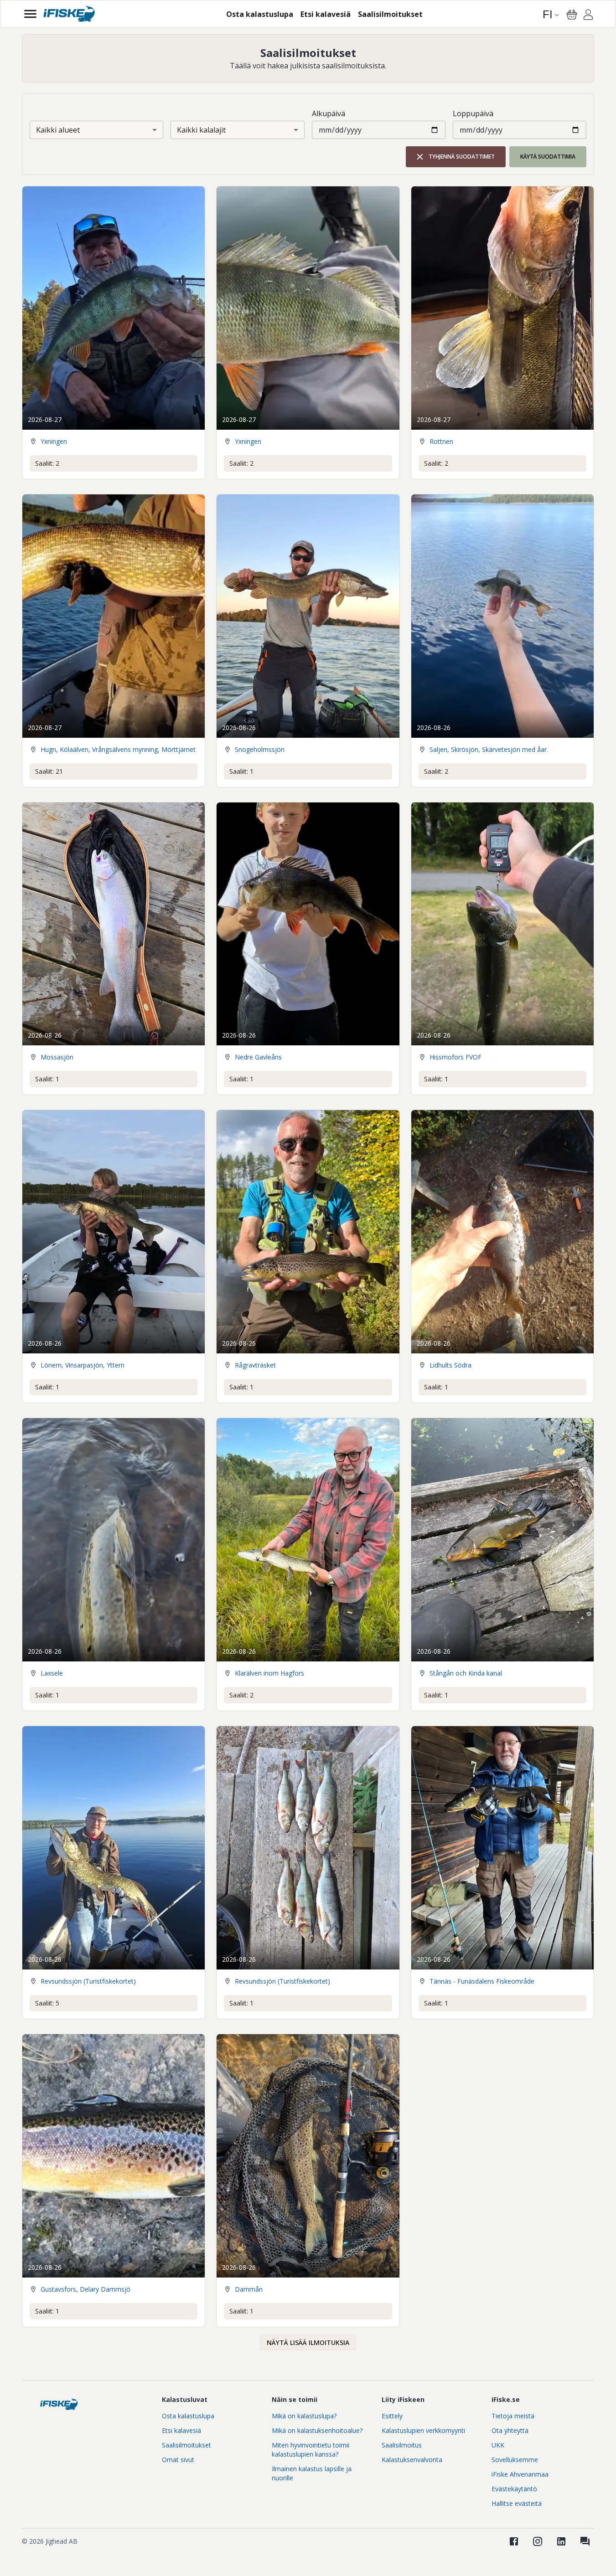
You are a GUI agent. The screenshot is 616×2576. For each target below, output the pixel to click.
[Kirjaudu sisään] (588, 16)
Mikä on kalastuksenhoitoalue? (317, 2430)
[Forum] (585, 2541)
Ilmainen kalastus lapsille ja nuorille (312, 2473)
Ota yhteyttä (510, 2430)
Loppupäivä (473, 113)
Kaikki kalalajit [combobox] (201, 130)
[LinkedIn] (561, 2541)
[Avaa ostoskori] (572, 15)
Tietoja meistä (513, 2416)
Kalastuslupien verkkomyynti (423, 2430)
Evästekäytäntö (514, 2489)
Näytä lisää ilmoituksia (308, 2342)
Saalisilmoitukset (186, 2445)
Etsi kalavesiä (181, 2430)
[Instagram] (538, 2541)
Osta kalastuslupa (188, 2416)
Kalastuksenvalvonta (412, 2460)
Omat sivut (178, 2460)
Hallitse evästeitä (517, 2503)
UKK (498, 2445)
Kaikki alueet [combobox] (58, 130)
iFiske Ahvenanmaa (520, 2474)
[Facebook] (514, 2541)
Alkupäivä (329, 113)
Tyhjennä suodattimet (462, 157)
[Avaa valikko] (30, 14)
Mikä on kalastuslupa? (304, 2416)
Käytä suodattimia (548, 157)
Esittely (392, 2416)
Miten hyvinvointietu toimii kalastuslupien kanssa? (311, 2450)
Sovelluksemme (515, 2460)
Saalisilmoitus (402, 2445)
